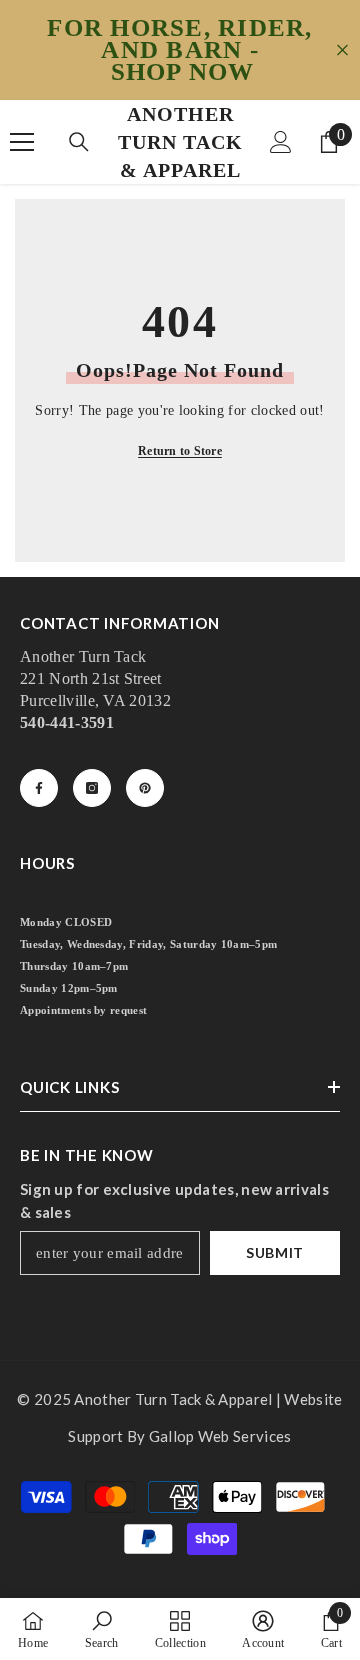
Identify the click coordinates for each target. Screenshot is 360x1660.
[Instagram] (92, 788)
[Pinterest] (145, 788)
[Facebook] (39, 788)
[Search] (79, 142)
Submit (275, 1252)
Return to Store (180, 451)
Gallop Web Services (220, 1436)
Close (342, 50)
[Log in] (281, 142)
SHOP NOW (183, 72)
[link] (102, 1629)
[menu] (22, 142)
